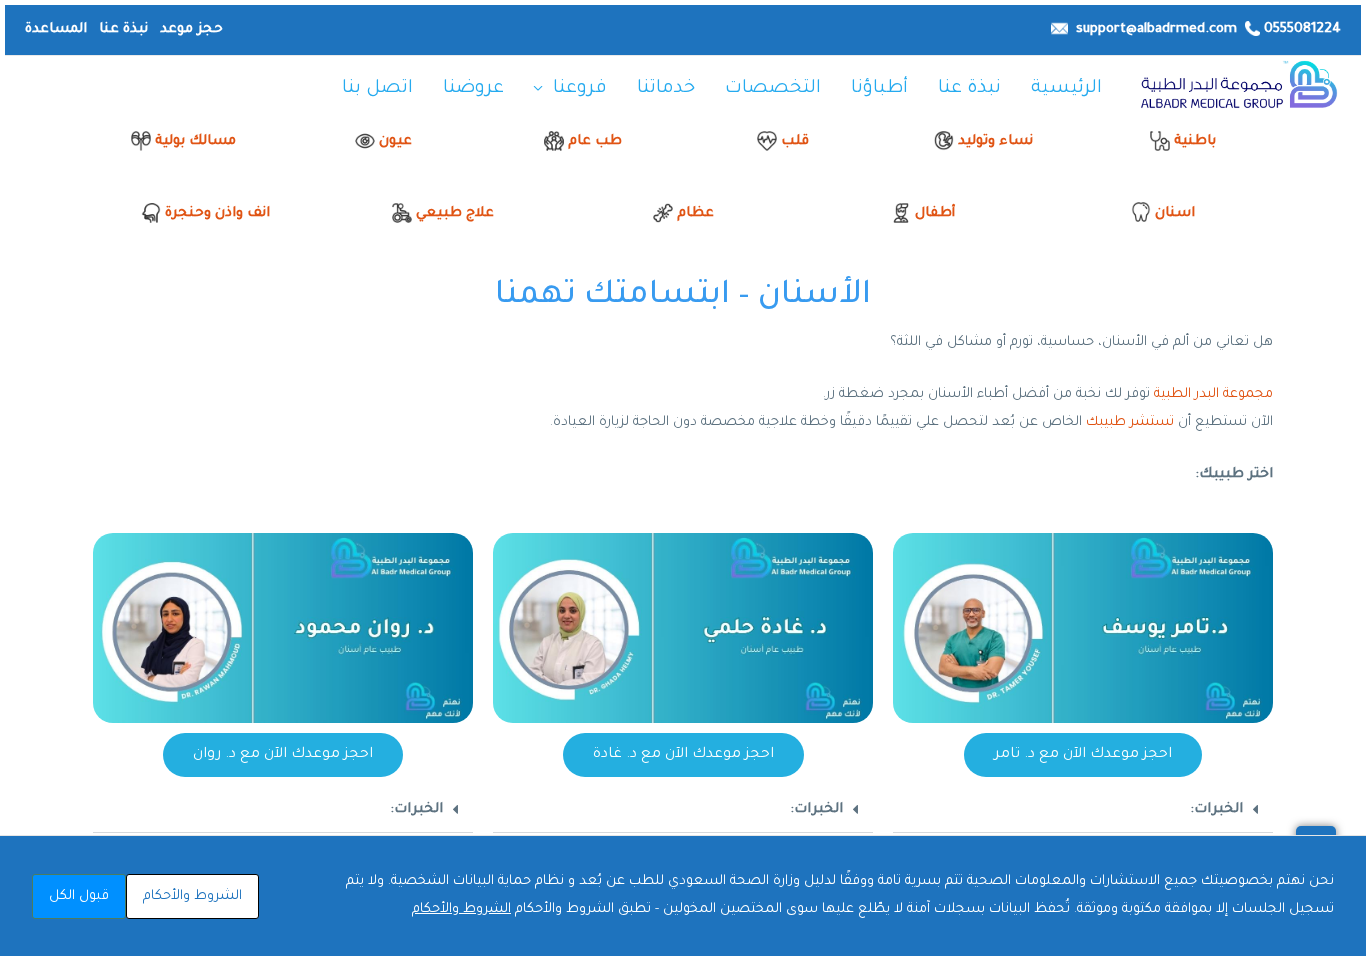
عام (579, 141)
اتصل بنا (377, 89)
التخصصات (773, 89)
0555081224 (1302, 29)
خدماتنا (666, 89)
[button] (1083, 810)
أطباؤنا (879, 89)
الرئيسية (1066, 89)
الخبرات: (1216, 809)
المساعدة (56, 29)
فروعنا (580, 89)
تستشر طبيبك (1130, 422)
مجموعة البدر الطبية (1213, 394)
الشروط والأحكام (461, 909)
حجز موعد (189, 29)
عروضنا (473, 89)
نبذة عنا (123, 29)
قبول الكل (79, 896)
